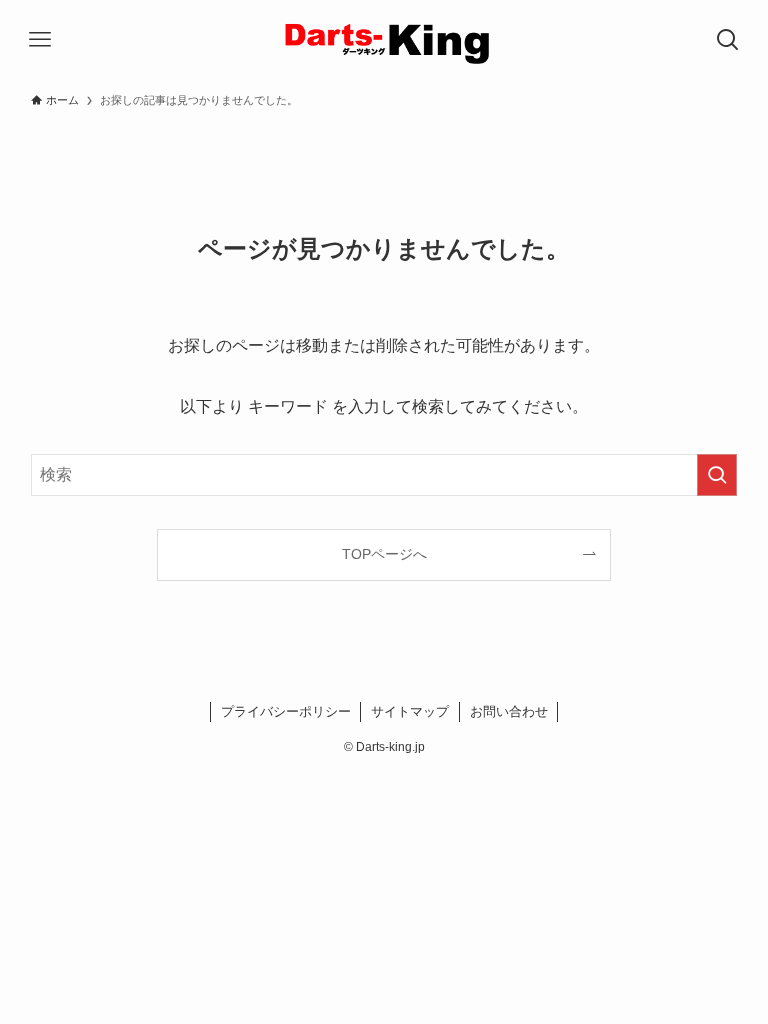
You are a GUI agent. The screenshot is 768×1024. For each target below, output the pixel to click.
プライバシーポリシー (286, 711)
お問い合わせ (509, 711)
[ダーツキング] (384, 40)
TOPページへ (384, 554)
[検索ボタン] (728, 40)
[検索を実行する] (717, 475)
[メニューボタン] (40, 40)
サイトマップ (410, 711)
